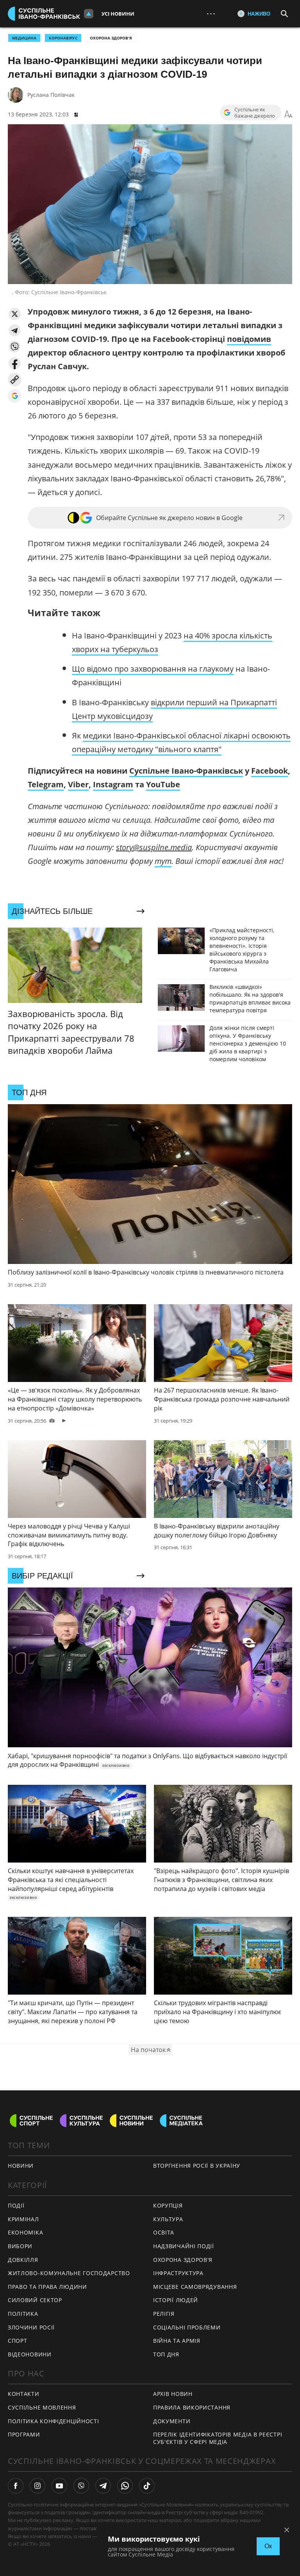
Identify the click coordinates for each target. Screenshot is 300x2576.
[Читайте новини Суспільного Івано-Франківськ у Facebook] (16, 2486)
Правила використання (192, 2407)
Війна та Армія (177, 2341)
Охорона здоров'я (111, 38)
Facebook (270, 771)
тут (163, 861)
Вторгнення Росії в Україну (197, 2166)
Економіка (25, 2232)
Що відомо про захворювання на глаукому (153, 669)
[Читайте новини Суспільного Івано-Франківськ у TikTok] (147, 2486)
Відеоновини (30, 2354)
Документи (172, 2421)
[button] (15, 314)
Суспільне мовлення (42, 2407)
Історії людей (176, 2300)
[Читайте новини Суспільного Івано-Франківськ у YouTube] (59, 2486)
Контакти (24, 2394)
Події (16, 2205)
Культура (168, 2219)
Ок (268, 2546)
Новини (21, 2166)
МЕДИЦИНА (24, 38)
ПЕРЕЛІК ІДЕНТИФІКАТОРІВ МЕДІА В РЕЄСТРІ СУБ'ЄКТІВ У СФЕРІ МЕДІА (218, 2438)
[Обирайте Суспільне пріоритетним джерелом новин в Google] (15, 396)
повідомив (249, 339)
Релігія (164, 2314)
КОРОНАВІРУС (63, 38)
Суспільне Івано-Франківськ (186, 771)
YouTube (163, 784)
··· (211, 13)
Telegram (46, 784)
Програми (24, 2434)
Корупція (168, 2205)
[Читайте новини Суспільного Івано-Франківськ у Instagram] (37, 2486)
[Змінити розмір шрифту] (288, 114)
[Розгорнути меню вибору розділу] (89, 14)
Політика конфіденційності (54, 2421)
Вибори (20, 2246)
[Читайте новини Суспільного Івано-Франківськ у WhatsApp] (125, 2486)
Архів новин (173, 2394)
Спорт (18, 2341)
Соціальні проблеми (187, 2327)
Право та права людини (47, 2287)
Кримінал (23, 2219)
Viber (78, 784)
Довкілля (23, 2260)
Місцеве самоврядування (195, 2287)
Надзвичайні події (184, 2246)
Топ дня (166, 2354)
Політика (23, 2314)
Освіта (164, 2232)
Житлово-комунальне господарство (69, 2273)
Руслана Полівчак (51, 95)
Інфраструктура (178, 2273)
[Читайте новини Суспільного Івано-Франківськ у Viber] (81, 2486)
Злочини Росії (31, 2327)
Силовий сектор (35, 2300)
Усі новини (118, 14)
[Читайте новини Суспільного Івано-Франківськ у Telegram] (103, 2486)
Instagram (113, 784)
